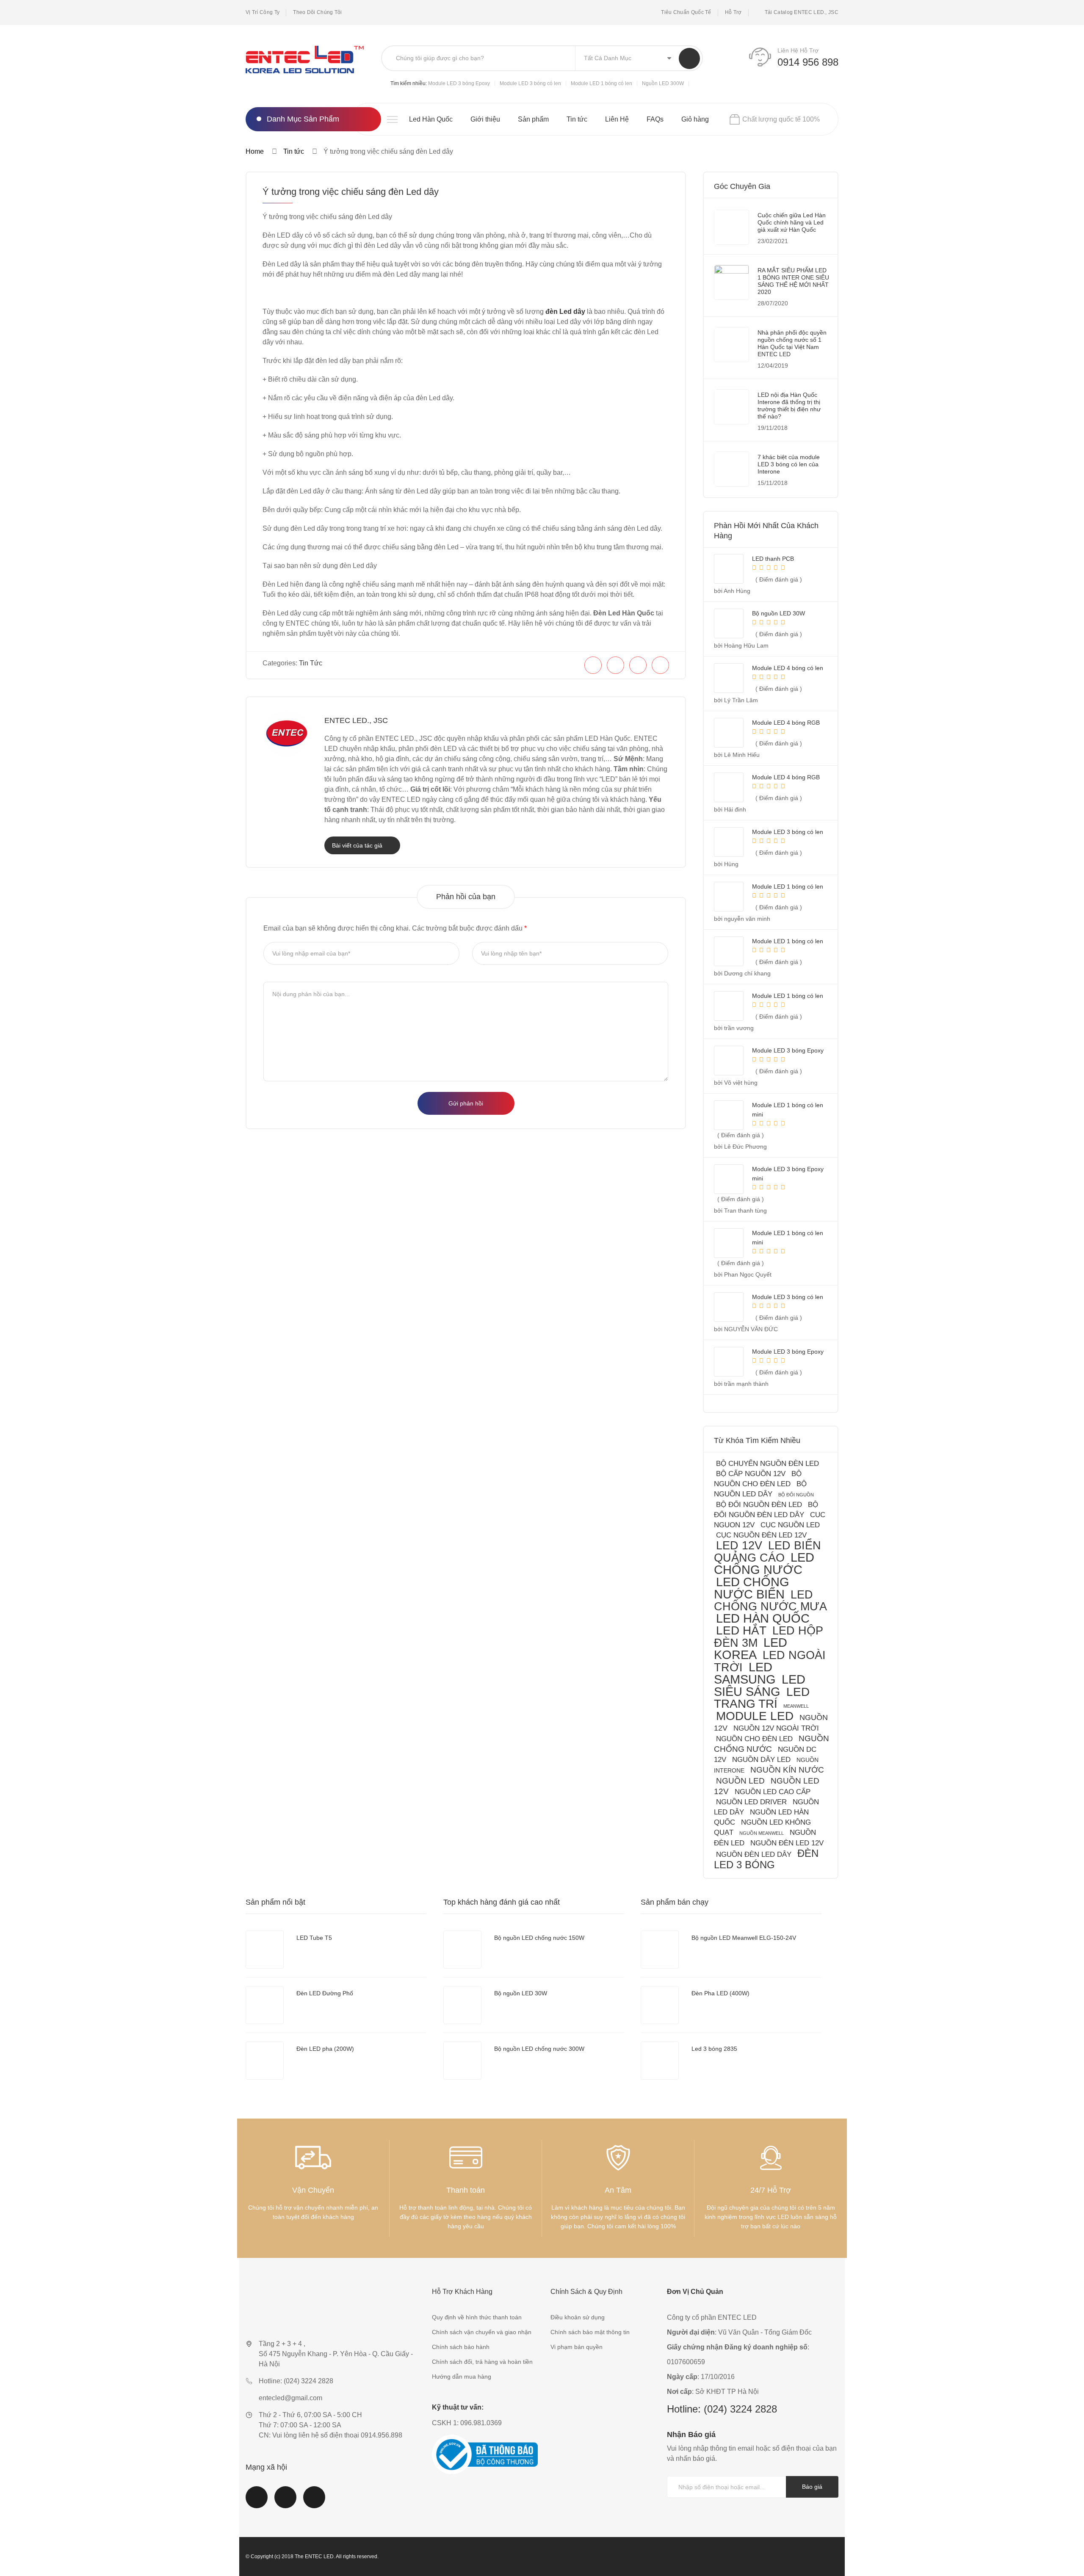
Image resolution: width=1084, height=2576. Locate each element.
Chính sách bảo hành (461, 2347)
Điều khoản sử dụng (578, 2317)
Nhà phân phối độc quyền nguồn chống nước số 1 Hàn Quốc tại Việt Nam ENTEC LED (792, 343)
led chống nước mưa (770, 1600)
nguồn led (740, 1781)
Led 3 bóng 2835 (714, 2049)
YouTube (285, 2502)
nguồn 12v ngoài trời (776, 1728)
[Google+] (660, 665)
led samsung (745, 1673)
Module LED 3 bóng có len (530, 83)
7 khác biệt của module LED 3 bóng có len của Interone (789, 464)
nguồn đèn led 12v (787, 1843)
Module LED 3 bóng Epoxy (459, 83)
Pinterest (314, 2502)
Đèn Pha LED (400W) (720, 1993)
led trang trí (762, 1698)
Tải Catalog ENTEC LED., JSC (802, 12)
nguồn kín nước (787, 1770)
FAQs (655, 119)
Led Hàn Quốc (431, 119)
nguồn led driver (751, 1802)
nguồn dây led (761, 1760)
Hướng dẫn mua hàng (462, 2377)
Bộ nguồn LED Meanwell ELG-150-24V (744, 1938)
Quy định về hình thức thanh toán (477, 2317)
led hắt (741, 1630)
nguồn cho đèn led (754, 1739)
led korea (751, 1649)
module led (755, 1716)
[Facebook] (593, 665)
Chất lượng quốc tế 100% (781, 119)
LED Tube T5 (314, 1938)
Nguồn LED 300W (663, 83)
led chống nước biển (752, 1588)
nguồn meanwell (762, 1833)
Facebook (257, 2502)
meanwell (796, 1706)
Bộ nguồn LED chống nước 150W (539, 1938)
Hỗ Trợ (733, 12)
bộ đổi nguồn (796, 1495)
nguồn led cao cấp (773, 1792)
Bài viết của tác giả (358, 845)
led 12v (739, 1545)
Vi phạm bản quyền (577, 2347)
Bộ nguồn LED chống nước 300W (539, 2049)
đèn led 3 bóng (766, 1859)
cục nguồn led (790, 1525)
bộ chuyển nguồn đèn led (767, 1464)
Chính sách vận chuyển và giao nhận (482, 2332)
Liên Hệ (617, 119)
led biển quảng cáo (767, 1551)
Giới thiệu (485, 119)
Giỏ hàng (695, 119)
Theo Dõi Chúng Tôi (317, 12)
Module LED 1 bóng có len (601, 83)
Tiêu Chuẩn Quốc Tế (686, 12)
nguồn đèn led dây (754, 1854)
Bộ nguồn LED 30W (521, 1993)
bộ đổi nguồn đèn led (759, 1505)
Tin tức (577, 119)
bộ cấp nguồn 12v (751, 1474)
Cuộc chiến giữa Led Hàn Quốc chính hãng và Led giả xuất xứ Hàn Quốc (792, 222)
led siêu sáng (760, 1685)
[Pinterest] (638, 665)
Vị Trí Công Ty (263, 12)
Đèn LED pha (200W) (325, 2049)
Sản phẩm (533, 119)
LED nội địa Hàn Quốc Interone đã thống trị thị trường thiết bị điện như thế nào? (789, 406)
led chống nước (764, 1564)
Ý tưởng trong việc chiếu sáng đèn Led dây (351, 192)
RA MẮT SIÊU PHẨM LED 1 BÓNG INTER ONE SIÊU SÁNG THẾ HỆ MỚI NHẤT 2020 (793, 281)
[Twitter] (615, 665)
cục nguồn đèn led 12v (761, 1535)
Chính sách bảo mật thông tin (590, 2332)
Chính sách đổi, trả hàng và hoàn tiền (482, 2362)
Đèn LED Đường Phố (325, 1993)
